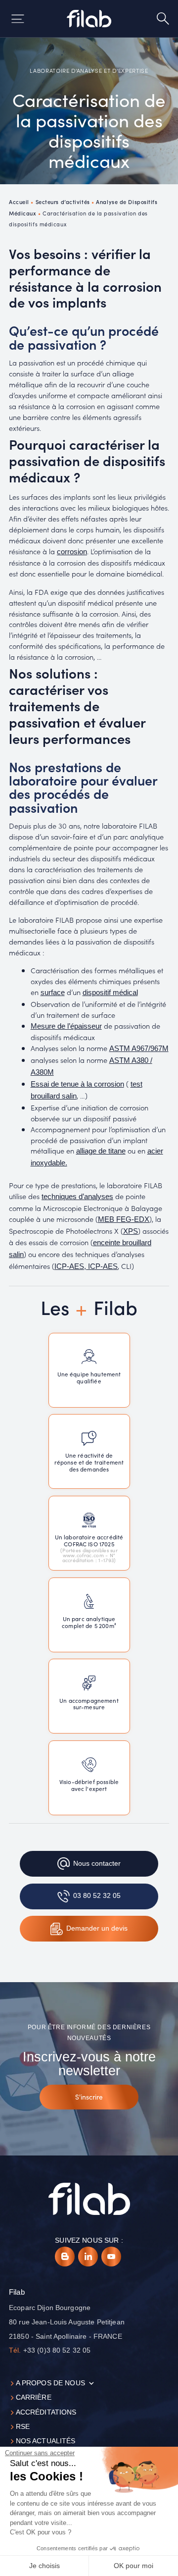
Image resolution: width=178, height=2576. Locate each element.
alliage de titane (101, 1151)
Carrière (34, 2397)
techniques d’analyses (77, 1197)
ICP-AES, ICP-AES (86, 1266)
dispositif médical (110, 993)
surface (53, 993)
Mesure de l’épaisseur (66, 1026)
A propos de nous (50, 2383)
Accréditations (46, 2412)
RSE (23, 2427)
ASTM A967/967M (139, 1049)
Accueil (19, 202)
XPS (131, 1231)
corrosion (72, 552)
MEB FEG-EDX (124, 1219)
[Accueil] (89, 19)
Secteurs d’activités (63, 202)
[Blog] (65, 2257)
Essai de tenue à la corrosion (77, 1084)
